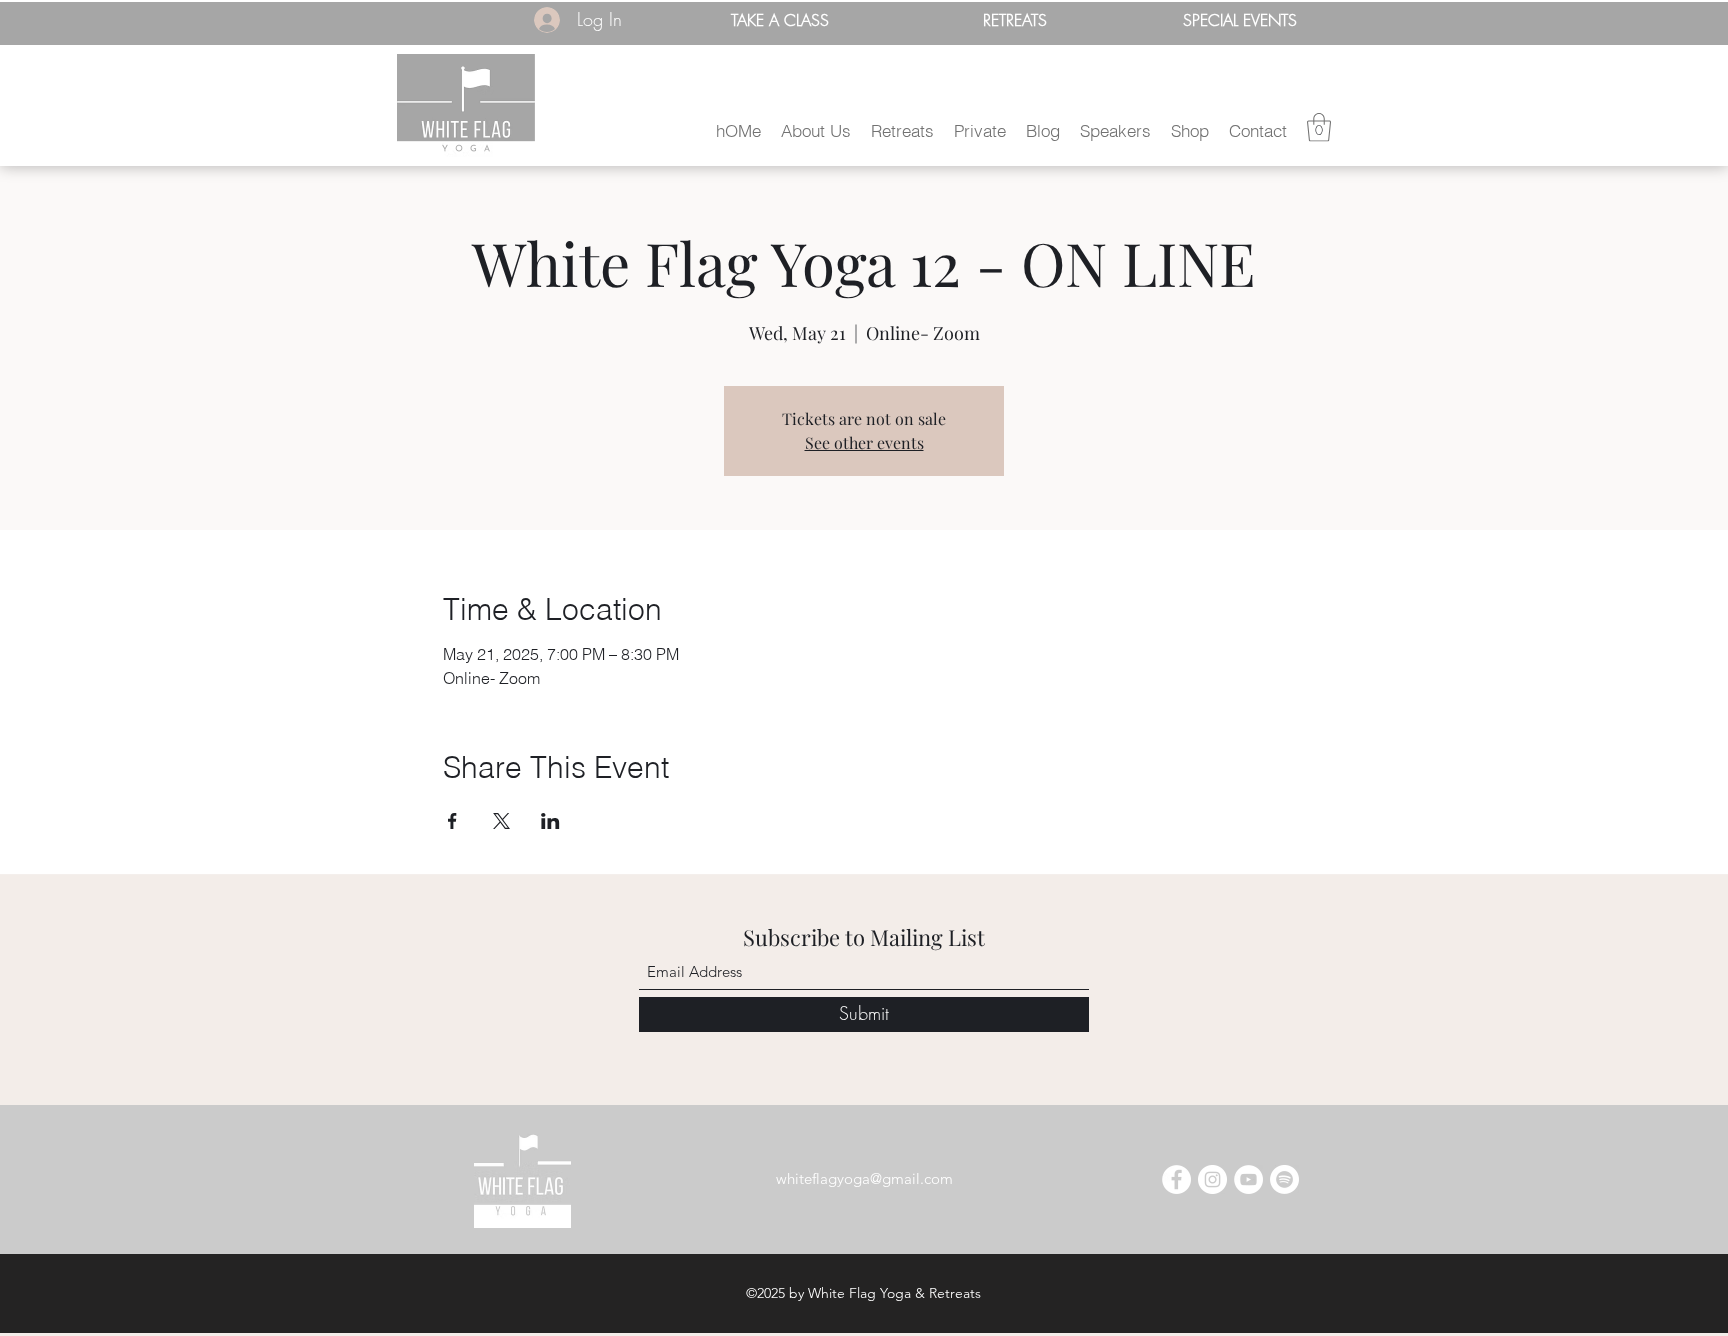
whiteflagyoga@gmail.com (864, 1178)
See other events (864, 442)
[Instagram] (1212, 1179)
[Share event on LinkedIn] (550, 821)
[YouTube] (1248, 1179)
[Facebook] (1176, 1179)
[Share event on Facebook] (452, 821)
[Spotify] (1284, 1179)
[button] (816, 130)
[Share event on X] (501, 821)
